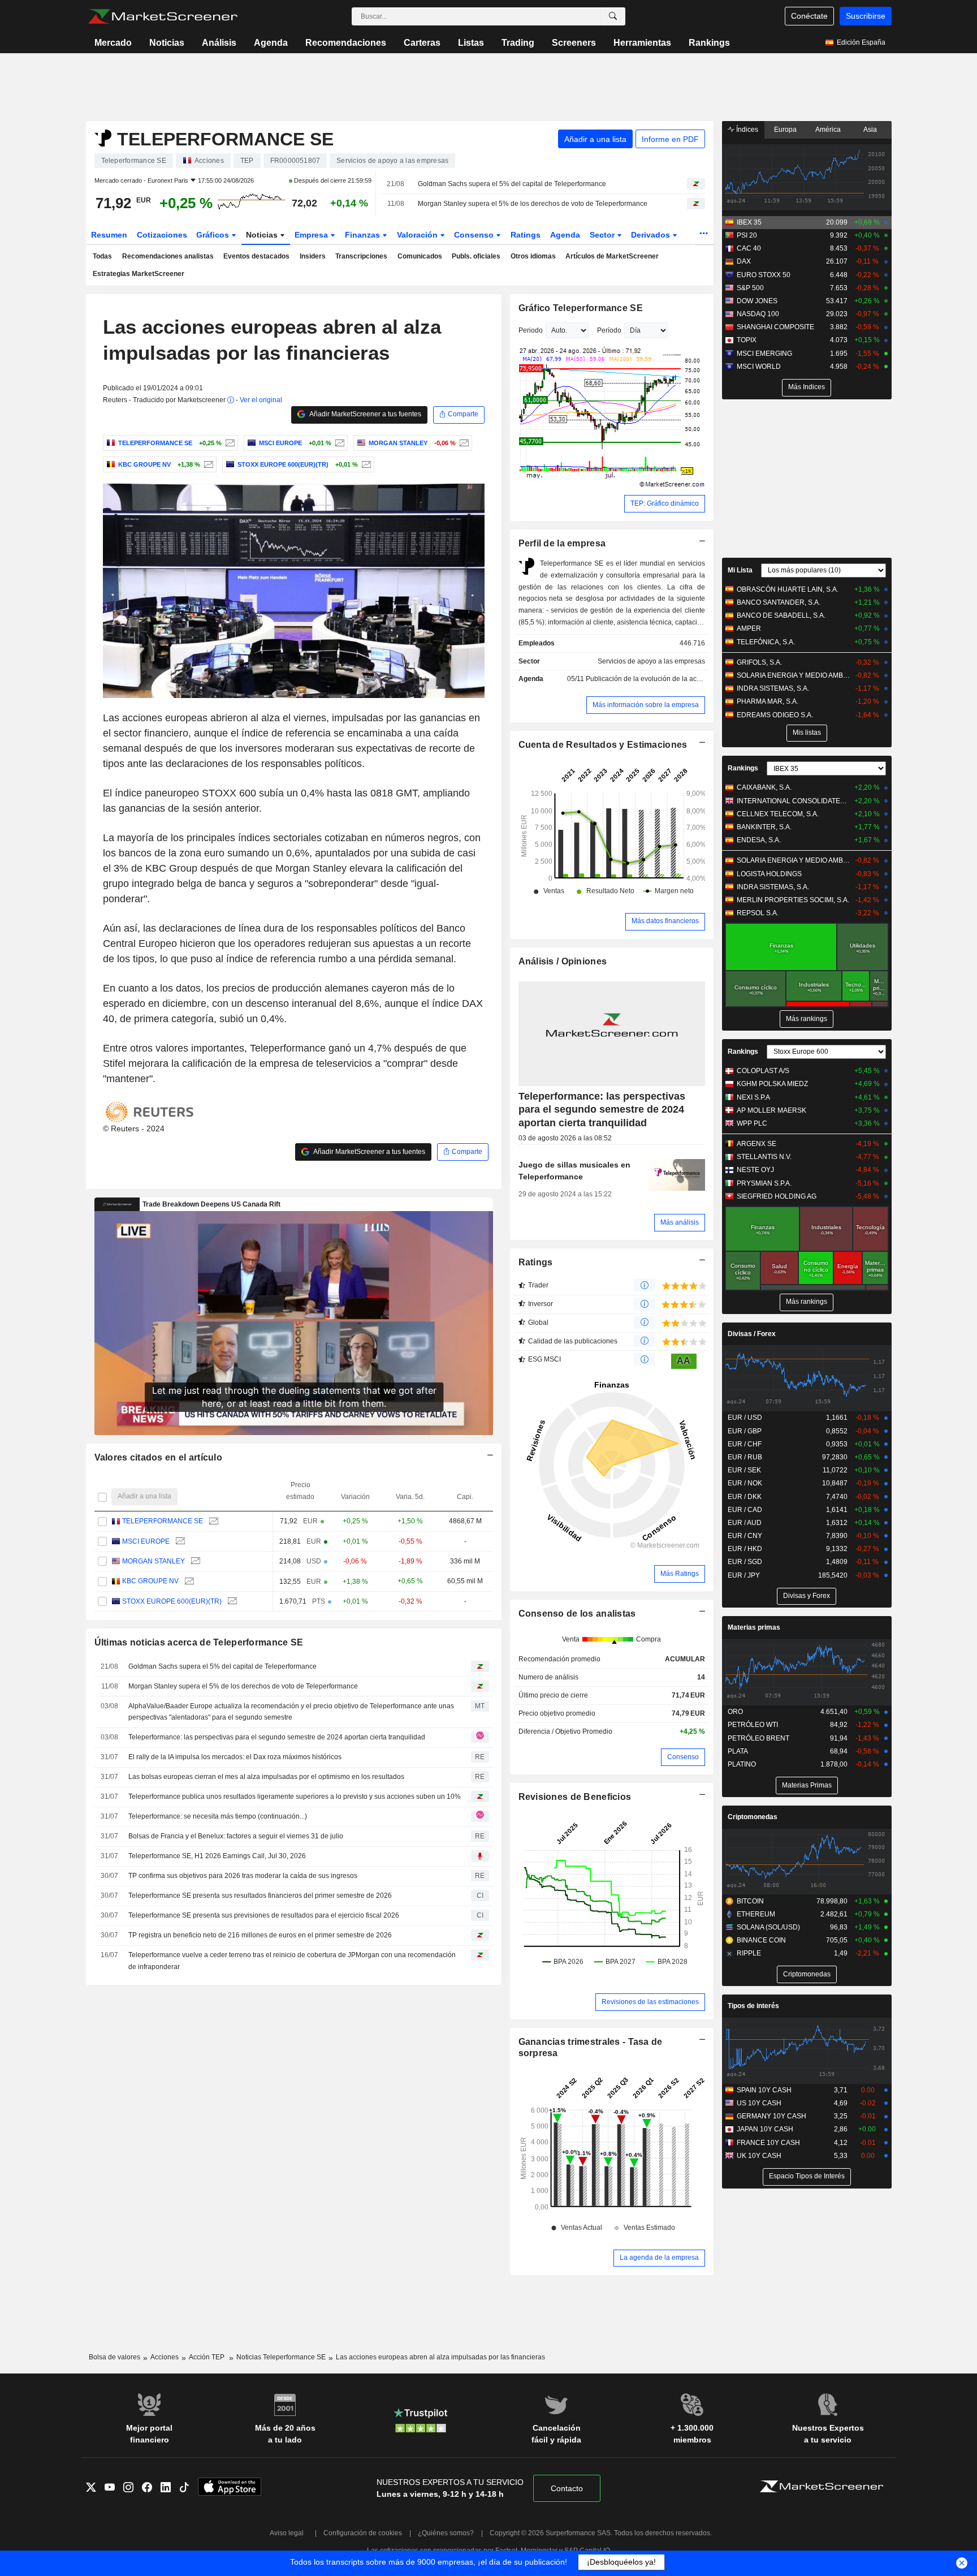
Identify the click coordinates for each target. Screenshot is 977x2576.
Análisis (219, 43)
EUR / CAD (745, 1510)
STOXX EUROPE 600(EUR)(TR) (172, 1601)
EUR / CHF (745, 1444)
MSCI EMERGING (764, 354)
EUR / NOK (745, 1483)
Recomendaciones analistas (168, 256)
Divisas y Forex (807, 1596)
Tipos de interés (753, 2006)
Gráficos (214, 235)
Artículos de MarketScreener (612, 256)
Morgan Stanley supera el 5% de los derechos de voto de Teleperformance (533, 204)
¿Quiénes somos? (446, 2533)
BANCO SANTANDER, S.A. (779, 602)
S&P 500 (750, 288)
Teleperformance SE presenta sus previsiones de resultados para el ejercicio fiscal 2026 (264, 1915)
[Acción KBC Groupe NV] (207, 464)
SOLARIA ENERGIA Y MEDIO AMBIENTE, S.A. (794, 675)
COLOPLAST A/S (763, 1071)
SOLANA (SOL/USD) (768, 1927)
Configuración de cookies (363, 2533)
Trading (518, 43)
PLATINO (742, 1764)
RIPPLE (749, 1953)
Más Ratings (680, 1574)
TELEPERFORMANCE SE (163, 1521)
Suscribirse (866, 16)
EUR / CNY (745, 1536)
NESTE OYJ (755, 1170)
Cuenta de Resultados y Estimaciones (603, 745)
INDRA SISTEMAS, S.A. (773, 688)
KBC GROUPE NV (150, 1581)
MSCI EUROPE (146, 1541)
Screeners (574, 43)
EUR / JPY (744, 1575)
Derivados (652, 235)
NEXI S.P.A (753, 1097)
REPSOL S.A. (758, 913)
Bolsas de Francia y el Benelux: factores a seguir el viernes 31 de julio (236, 1836)
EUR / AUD (745, 1523)
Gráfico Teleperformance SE (581, 308)
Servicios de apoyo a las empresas (651, 661)
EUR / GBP (745, 1431)
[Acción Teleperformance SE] (229, 443)
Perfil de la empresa (562, 543)
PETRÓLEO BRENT (758, 1738)
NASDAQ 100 (758, 314)
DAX (744, 261)
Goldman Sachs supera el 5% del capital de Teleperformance (512, 184)
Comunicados (420, 256)
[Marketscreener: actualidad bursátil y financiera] (163, 16)
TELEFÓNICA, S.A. (766, 642)
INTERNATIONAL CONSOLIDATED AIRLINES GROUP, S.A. (794, 801)
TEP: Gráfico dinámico (665, 503)
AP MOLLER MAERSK (771, 1110)
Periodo (531, 330)
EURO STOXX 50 (764, 275)
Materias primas (754, 1627)
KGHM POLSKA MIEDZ (772, 1084)
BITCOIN (750, 1901)
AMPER (749, 628)
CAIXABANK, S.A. (764, 787)
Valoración (418, 235)
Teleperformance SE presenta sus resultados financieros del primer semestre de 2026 (260, 1896)
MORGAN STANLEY (154, 1561)
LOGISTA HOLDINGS (769, 874)
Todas (102, 256)
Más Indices (807, 387)
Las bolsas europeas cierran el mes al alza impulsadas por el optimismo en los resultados (266, 1777)
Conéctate (809, 16)
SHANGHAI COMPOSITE (775, 327)
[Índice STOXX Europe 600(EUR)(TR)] (365, 464)
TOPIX (747, 340)
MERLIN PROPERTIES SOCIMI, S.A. (793, 900)
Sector (603, 235)
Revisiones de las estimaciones (650, 2002)
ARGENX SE (756, 1144)
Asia (870, 130)
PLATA (738, 1751)
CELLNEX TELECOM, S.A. (778, 814)
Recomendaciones (346, 43)
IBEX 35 (749, 222)
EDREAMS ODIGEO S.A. (775, 715)
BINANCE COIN (761, 1940)
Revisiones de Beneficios (575, 1797)
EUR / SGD (745, 1562)
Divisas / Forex (752, 1334)
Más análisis (680, 1222)
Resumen (109, 235)
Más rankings (807, 1019)
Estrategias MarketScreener (139, 274)
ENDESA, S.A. (759, 840)
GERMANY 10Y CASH (771, 2116)
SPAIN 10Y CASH (764, 2090)
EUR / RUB (745, 1457)
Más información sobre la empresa (646, 705)
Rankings (709, 43)
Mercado (113, 43)
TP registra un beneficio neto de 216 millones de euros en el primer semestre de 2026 (260, 1935)
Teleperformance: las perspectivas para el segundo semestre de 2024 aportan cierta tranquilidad (277, 1737)
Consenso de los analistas (577, 1614)
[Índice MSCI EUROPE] (338, 443)
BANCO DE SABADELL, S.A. (781, 615)
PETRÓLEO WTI (753, 1725)
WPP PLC (752, 1123)
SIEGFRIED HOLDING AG (777, 1196)
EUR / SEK (744, 1470)
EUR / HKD (745, 1549)
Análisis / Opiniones (563, 961)
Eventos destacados (256, 256)
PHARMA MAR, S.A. (768, 701)
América (828, 130)
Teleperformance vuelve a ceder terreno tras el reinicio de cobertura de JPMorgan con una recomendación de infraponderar (292, 1961)
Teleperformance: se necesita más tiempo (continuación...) (218, 1816)
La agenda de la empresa (659, 2258)
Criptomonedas (753, 1817)
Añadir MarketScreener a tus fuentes (365, 414)
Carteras (422, 43)
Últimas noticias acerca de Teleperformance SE (199, 1642)
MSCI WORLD (759, 367)
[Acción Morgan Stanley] (463, 443)
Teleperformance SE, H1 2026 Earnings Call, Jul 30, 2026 (217, 1856)
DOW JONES (757, 301)
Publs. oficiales (476, 256)
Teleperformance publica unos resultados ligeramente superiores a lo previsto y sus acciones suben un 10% (295, 1797)
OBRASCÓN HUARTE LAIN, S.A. (788, 589)
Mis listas (807, 733)
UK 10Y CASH (759, 2156)
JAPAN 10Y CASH (765, 2129)
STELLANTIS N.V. (764, 1157)
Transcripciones (361, 256)
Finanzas (364, 235)
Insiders (313, 256)
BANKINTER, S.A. (764, 827)
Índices (746, 130)
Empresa (312, 235)
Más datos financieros (665, 921)
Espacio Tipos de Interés (807, 2176)
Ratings (526, 235)
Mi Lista (740, 570)
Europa (785, 130)
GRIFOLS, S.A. (759, 662)
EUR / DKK (745, 1497)
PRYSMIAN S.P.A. (764, 1183)
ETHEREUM (756, 1914)
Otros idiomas (533, 256)
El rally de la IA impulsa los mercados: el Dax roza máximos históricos (235, 1757)
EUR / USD (745, 1418)
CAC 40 (749, 248)
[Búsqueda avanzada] (613, 16)
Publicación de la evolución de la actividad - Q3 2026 (667, 679)
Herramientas (642, 43)
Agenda (271, 43)
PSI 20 (747, 235)
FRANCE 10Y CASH (768, 2143)
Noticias (167, 43)
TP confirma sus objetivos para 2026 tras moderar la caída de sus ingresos (243, 1876)
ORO (735, 1712)
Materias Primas (807, 1785)
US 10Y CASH (759, 2103)
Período (609, 330)
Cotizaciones (162, 235)
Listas (471, 43)
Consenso (475, 235)
